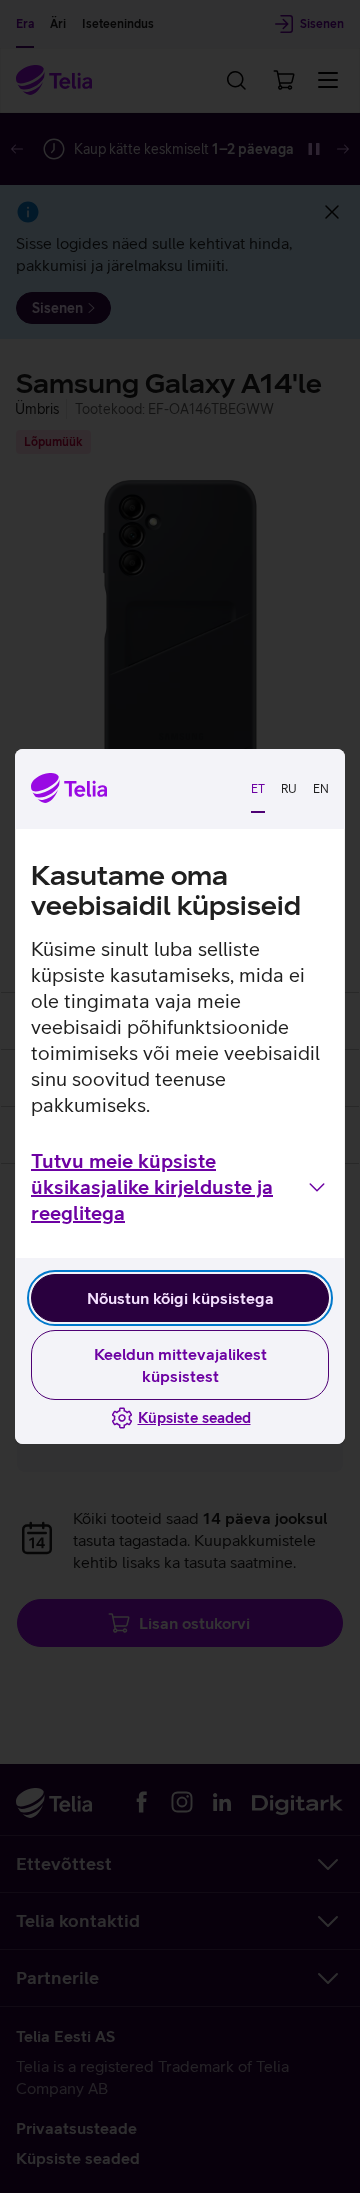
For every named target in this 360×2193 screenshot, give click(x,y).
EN (321, 789)
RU (289, 789)
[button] (180, 1187)
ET (258, 789)
